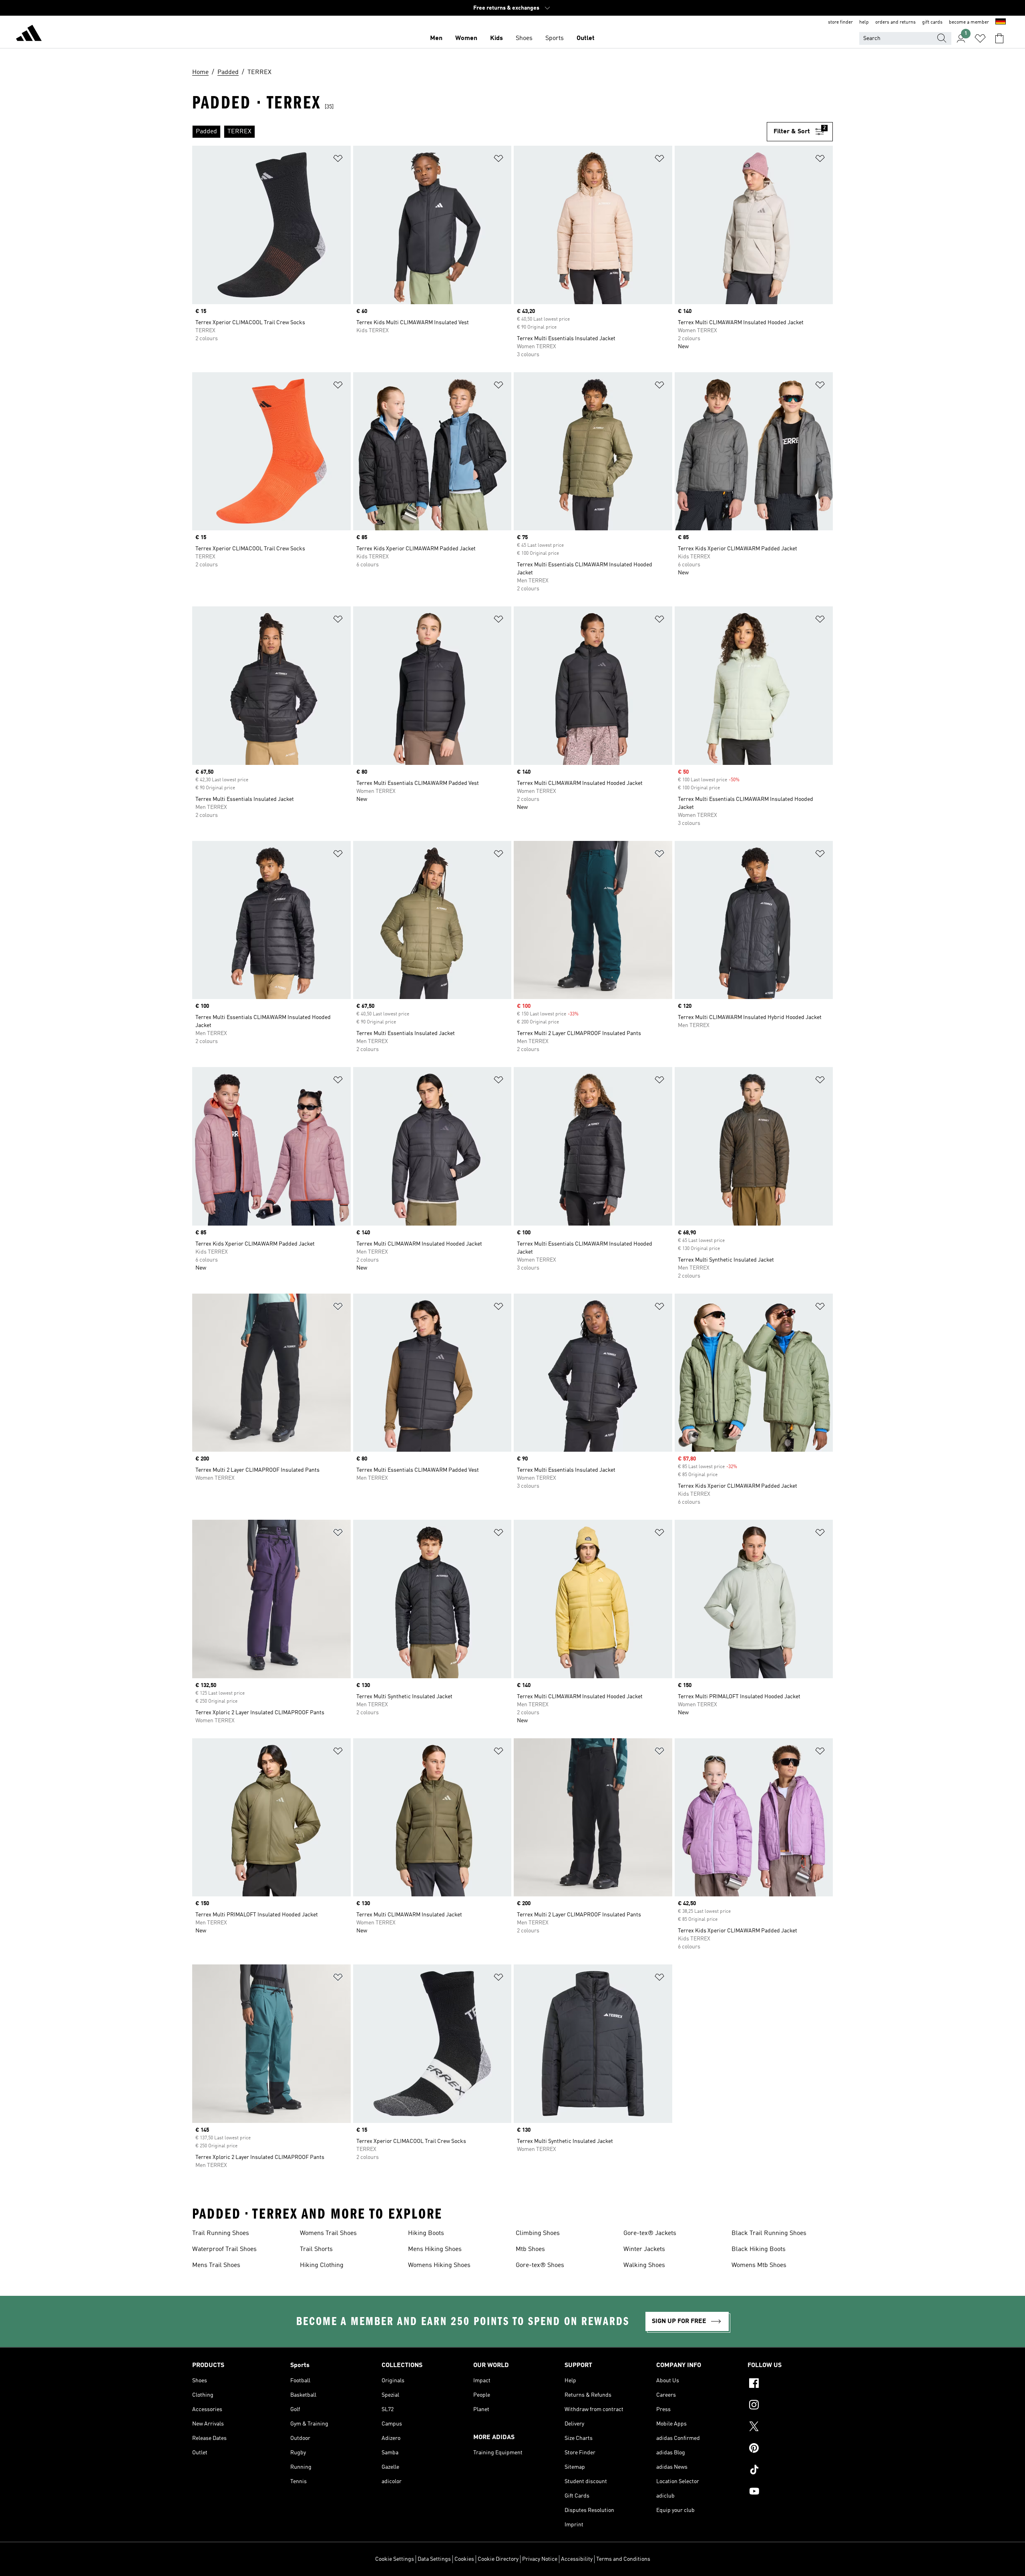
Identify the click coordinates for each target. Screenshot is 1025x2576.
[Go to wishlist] (980, 38)
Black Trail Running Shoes (769, 2233)
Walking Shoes (644, 2265)
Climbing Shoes (538, 2233)
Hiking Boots (426, 2233)
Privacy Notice (540, 2559)
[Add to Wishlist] (338, 160)
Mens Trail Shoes (216, 2265)
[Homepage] (29, 34)
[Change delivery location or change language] (1001, 22)
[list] (479, 132)
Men (436, 38)
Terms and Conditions (623, 2559)
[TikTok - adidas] (790, 2471)
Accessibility (577, 2559)
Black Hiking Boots (759, 2249)
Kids (496, 38)
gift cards (932, 22)
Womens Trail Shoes (328, 2233)
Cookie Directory (498, 2559)
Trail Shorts (316, 2249)
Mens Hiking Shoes (435, 2249)
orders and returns (895, 22)
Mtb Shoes (530, 2249)
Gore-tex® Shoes (540, 2265)
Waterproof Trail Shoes (224, 2249)
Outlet (586, 38)
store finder (840, 22)
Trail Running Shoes (221, 2233)
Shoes (524, 38)
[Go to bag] (999, 38)
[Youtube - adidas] (790, 2492)
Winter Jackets (644, 2249)
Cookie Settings (395, 2559)
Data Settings (434, 2559)
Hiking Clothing (322, 2265)
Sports (555, 38)
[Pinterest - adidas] (790, 2449)
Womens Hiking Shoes (439, 2265)
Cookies (464, 2559)
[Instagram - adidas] (790, 2406)
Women (466, 38)
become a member (969, 22)
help (864, 22)
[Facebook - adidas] (790, 2384)
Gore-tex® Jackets (650, 2233)
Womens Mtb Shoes (759, 2265)
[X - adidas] (790, 2428)
